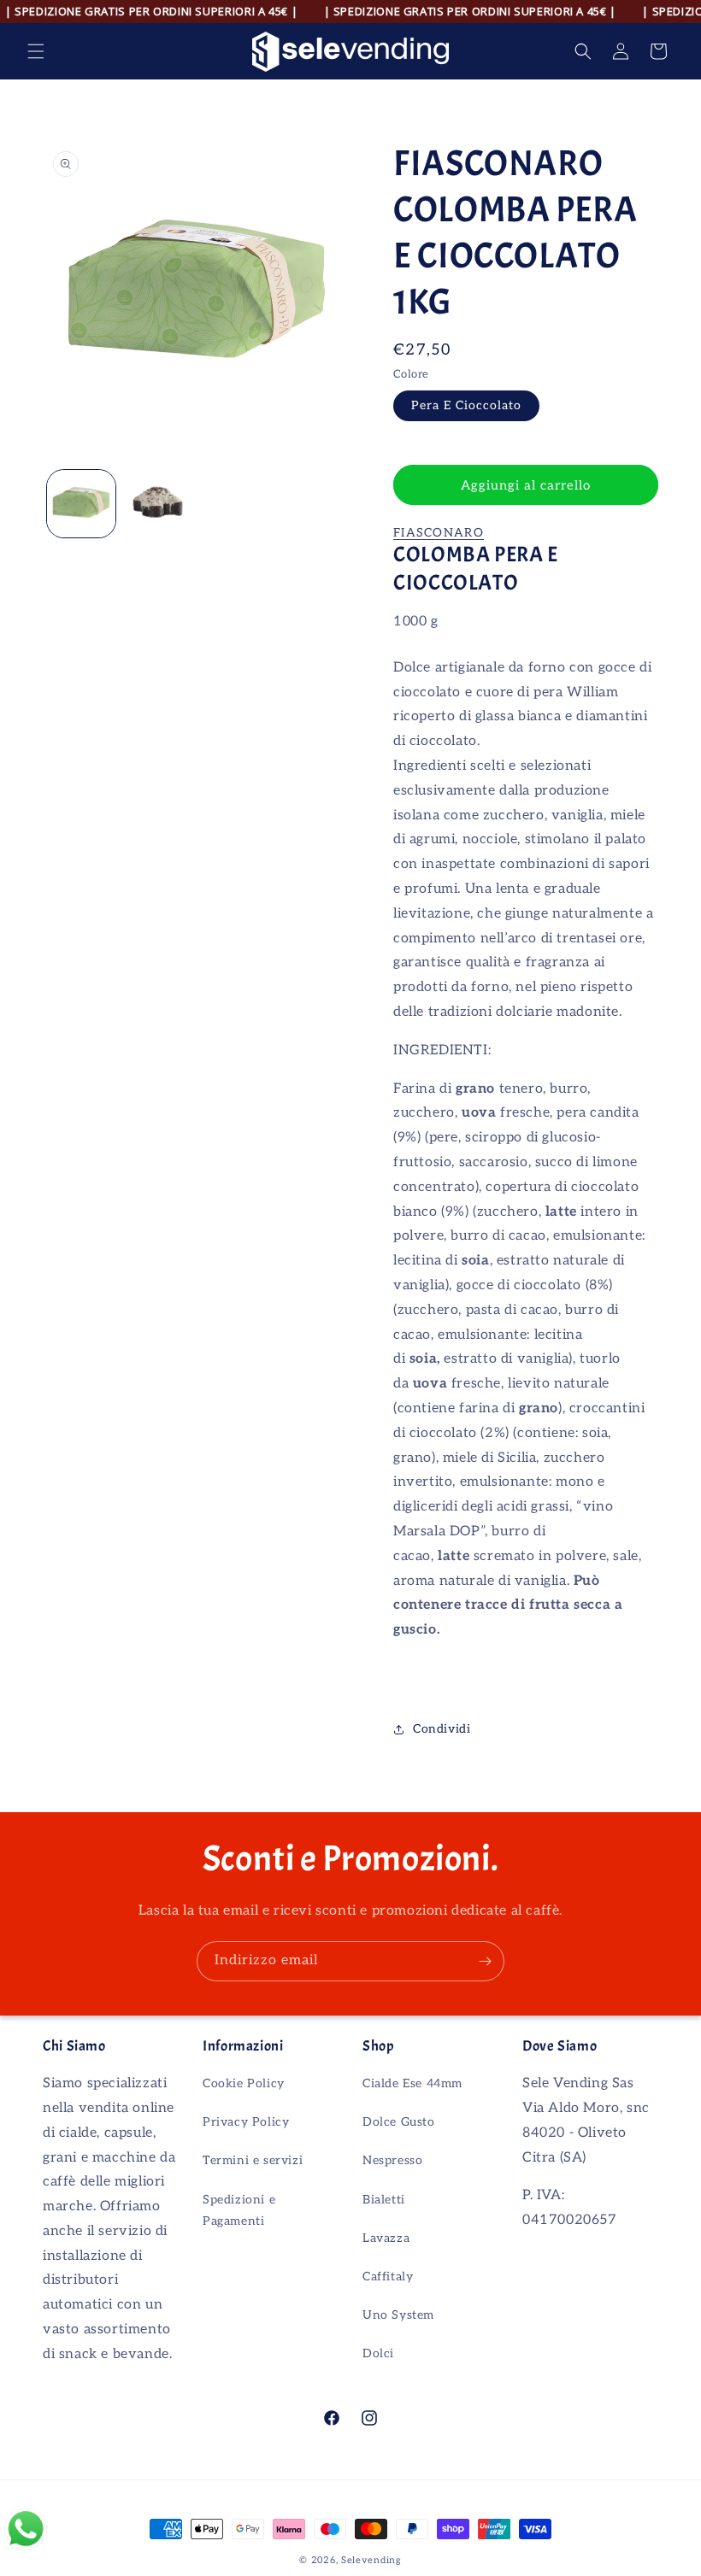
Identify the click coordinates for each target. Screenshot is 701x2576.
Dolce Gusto (399, 2122)
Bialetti (384, 2200)
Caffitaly (388, 2277)
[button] (36, 51)
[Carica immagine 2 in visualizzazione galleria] (158, 504)
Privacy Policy (246, 2122)
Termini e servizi (253, 2160)
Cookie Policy (244, 2083)
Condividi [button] (442, 1729)
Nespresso (392, 2160)
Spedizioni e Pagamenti (239, 2210)
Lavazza (386, 2238)
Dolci (378, 2353)
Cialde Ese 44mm (412, 2083)
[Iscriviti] (485, 1961)
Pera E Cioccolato (466, 405)
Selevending (371, 2560)
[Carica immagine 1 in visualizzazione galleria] (81, 504)
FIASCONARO (439, 533)
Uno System (398, 2315)
